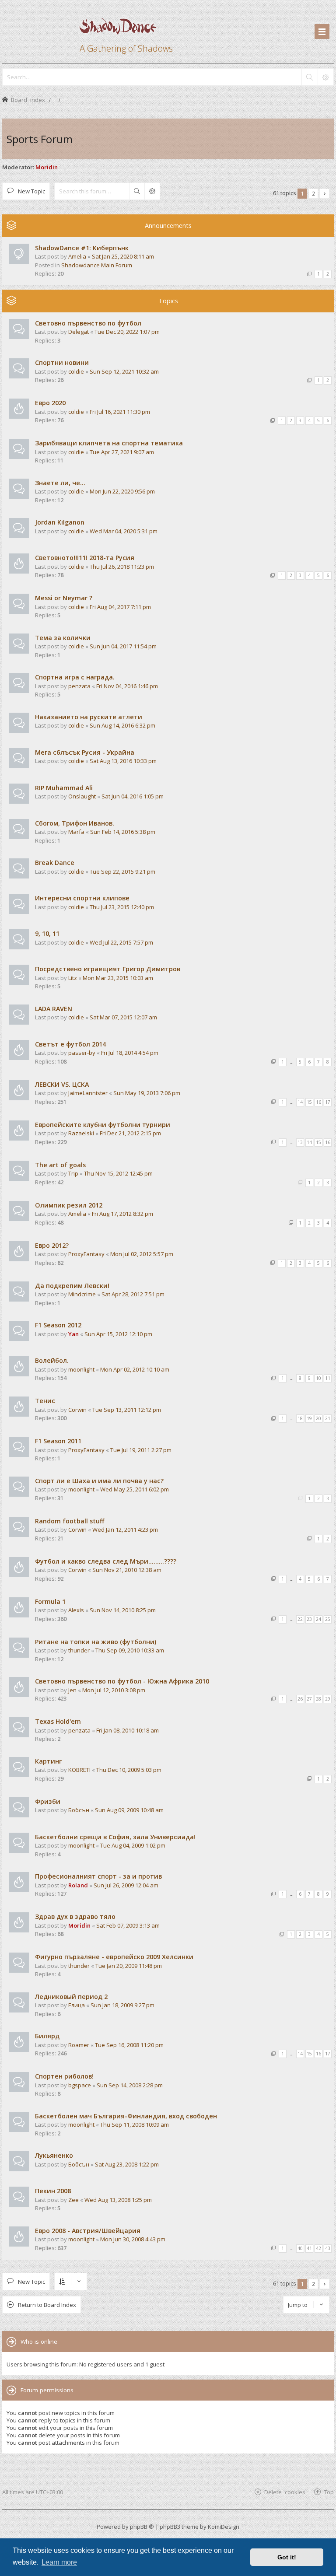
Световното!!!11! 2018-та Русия (85, 558)
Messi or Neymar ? (64, 598)
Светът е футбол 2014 (70, 1044)
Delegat (79, 332)
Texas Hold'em (58, 1721)
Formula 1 (50, 1601)
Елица (77, 2005)
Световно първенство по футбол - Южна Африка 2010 (122, 1681)
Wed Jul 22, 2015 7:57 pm (121, 942)
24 (318, 1619)
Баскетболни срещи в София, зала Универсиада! (115, 1837)
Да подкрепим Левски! (72, 1286)
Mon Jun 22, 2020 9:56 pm (122, 491)
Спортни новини (62, 362)
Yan (73, 1334)
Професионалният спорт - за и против (98, 1876)
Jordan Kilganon (60, 522)
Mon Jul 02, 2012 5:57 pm (142, 1254)
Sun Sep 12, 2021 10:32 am (124, 371)
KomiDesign (224, 2527)
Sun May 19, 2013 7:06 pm (147, 1093)
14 (300, 1102)
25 (328, 1619)
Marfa (76, 832)
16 (318, 1102)
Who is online (39, 2341)
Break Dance (55, 863)
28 (318, 1699)
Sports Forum (40, 139)
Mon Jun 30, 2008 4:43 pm (133, 2239)
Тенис (45, 1401)
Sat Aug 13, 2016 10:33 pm (123, 761)
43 (328, 2248)
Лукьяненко (54, 2155)
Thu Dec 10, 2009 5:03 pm (129, 1770)
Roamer (79, 2045)
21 (328, 1418)
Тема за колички (63, 638)
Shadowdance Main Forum (97, 265)
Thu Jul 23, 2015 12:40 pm (122, 907)
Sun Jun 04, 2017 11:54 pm (123, 646)
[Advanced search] (325, 77)
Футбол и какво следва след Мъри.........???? (106, 1561)
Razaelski (81, 1133)
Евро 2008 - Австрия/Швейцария (88, 2231)
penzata (79, 686)
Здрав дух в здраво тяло (75, 1916)
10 (318, 1378)
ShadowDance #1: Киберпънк (82, 248)
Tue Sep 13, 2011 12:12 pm (127, 1410)
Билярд (47, 2036)
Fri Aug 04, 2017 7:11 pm (120, 607)
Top (329, 2492)
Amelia (77, 256)
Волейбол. (52, 1360)
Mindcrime (82, 1294)
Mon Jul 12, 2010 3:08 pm (114, 1690)
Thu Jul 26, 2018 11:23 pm (122, 567)
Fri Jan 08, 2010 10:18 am (128, 1730)
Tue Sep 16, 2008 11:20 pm (129, 2045)
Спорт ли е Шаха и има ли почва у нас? (99, 1481)
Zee (73, 2200)
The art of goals (60, 1165)
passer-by (82, 1053)
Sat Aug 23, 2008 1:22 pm (127, 2164)
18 (300, 1418)
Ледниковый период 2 (71, 1997)
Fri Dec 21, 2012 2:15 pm (130, 1133)
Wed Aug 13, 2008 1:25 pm (118, 2200)
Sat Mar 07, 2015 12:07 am (123, 1017)
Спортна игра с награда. (75, 677)
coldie (76, 371)
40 (300, 2248)
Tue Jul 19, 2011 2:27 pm (141, 1450)
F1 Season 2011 (58, 1441)
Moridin (47, 167)
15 (309, 1102)
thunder (79, 1650)
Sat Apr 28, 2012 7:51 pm (133, 1294)
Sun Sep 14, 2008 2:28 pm (130, 2085)
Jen (72, 1690)
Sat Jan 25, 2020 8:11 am (123, 256)
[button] (324, 194)
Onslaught (82, 796)
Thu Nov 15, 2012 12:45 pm (118, 1173)
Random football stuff (70, 1521)
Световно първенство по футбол (88, 323)
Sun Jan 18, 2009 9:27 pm (122, 2005)
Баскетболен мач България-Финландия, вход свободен (126, 2116)
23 (309, 1619)
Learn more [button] (59, 2562)
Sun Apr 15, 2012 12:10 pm (118, 1334)
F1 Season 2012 (58, 1325)
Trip (73, 1173)
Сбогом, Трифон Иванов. (75, 823)
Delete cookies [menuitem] (285, 2492)
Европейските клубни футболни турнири (103, 1125)
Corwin (77, 1410)
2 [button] (313, 193)
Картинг (48, 1761)
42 (318, 2248)
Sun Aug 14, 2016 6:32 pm (122, 725)
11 (328, 1378)
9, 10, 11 (47, 933)
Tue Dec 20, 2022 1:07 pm (127, 332)
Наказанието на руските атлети (89, 717)
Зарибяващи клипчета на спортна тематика (109, 443)
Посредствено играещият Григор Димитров (108, 969)
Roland (78, 1885)
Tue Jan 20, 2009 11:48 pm (129, 1966)
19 (309, 1418)
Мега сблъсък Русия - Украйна (85, 752)
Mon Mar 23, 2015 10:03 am (118, 978)
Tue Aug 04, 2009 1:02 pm (133, 1845)
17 (328, 1102)
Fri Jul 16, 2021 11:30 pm (120, 412)
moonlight (81, 1369)
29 (328, 1699)
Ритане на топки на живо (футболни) (96, 1642)
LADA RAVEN (54, 1009)
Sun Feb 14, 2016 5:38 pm (123, 832)
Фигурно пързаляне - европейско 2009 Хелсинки (114, 1957)
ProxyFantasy (86, 1254)
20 (318, 1418)
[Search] (309, 77)
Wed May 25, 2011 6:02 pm (135, 1489)
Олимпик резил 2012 (69, 1205)
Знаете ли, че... (60, 483)
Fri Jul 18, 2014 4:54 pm (130, 1053)
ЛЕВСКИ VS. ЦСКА (62, 1084)
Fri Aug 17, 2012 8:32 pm (122, 1214)
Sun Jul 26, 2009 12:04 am (126, 1885)
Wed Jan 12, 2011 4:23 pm (125, 1529)
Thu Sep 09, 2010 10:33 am (130, 1650)
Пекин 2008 (53, 2191)
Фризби (48, 1801)
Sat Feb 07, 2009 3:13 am (128, 1925)
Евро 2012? (52, 1245)
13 (300, 1142)
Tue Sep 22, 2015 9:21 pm (122, 871)
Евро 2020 (50, 403)
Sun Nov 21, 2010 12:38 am (127, 1570)
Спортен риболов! (64, 2076)
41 (309, 2248)
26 (300, 1699)
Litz (73, 978)
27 (309, 1699)
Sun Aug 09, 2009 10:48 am (129, 1810)
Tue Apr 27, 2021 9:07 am (122, 452)
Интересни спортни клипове (82, 898)
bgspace (80, 2085)
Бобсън (79, 1810)
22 (300, 1619)
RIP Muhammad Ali (64, 788)
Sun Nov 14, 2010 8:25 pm (123, 1610)
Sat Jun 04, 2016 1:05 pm (133, 796)
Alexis (76, 1610)
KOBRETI (79, 1770)
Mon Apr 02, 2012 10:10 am (135, 1369)
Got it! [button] (287, 2557)
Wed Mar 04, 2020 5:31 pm (124, 531)
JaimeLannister (88, 1093)
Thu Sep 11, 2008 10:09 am (135, 2124)
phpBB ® (142, 2527)
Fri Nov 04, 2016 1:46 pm (127, 686)
